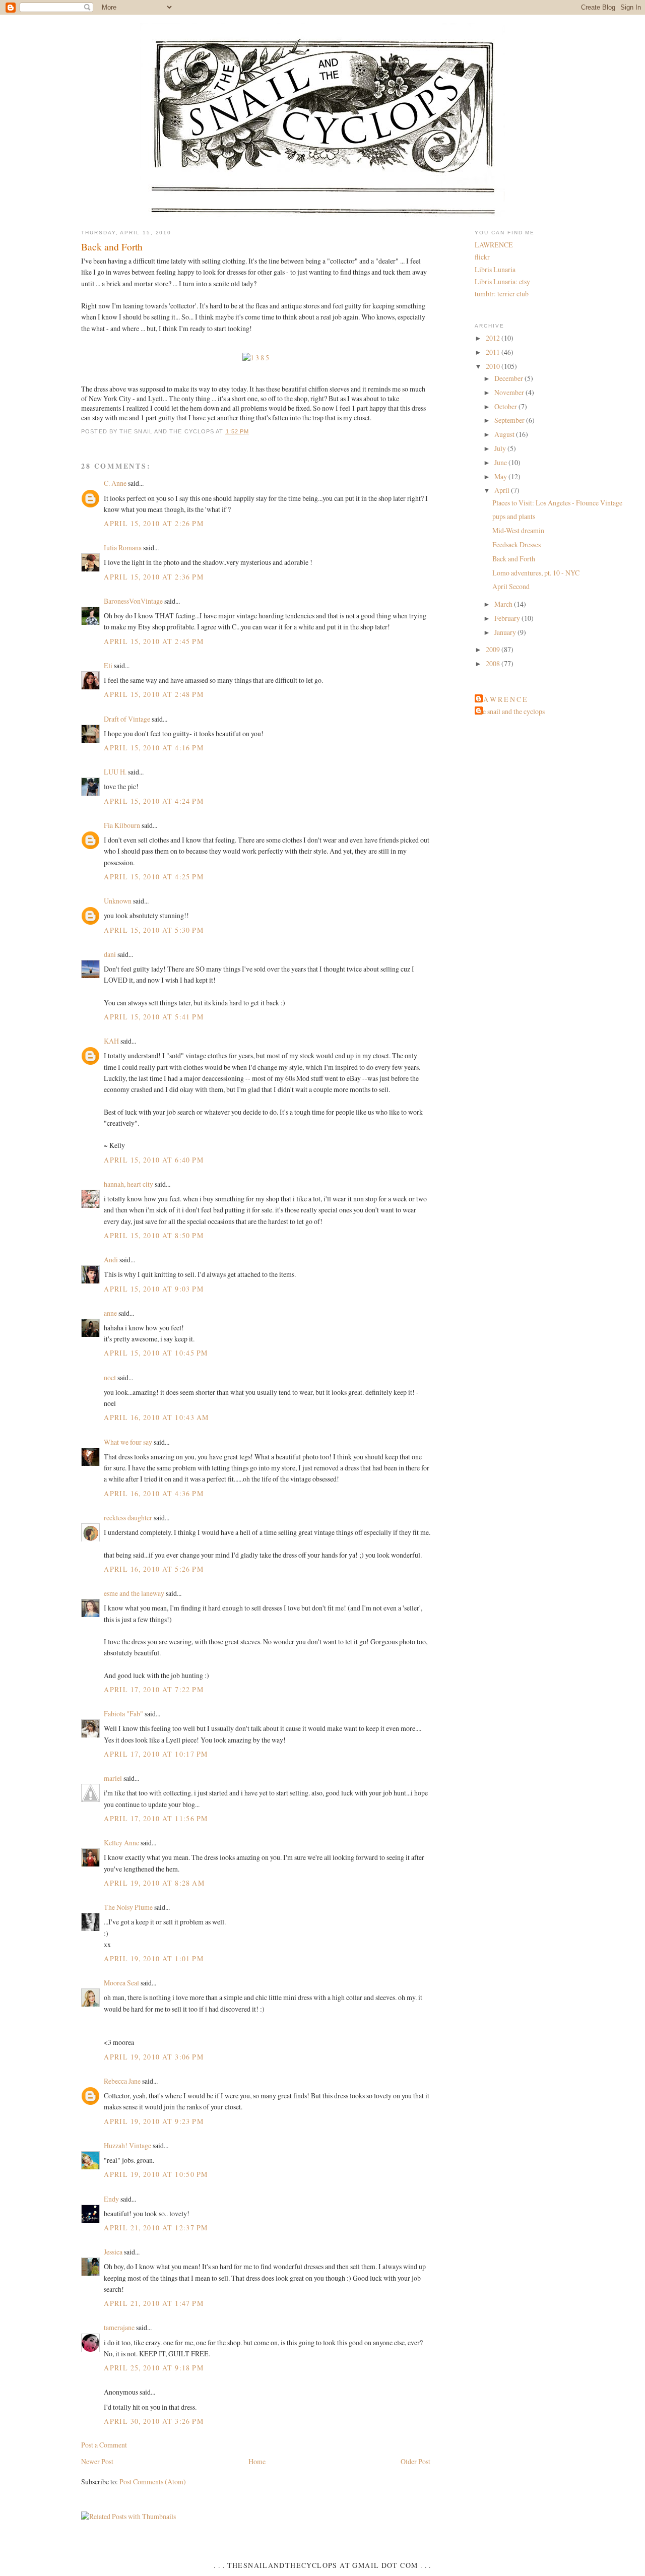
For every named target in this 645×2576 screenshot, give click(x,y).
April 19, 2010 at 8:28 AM (154, 1883)
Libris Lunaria (495, 269)
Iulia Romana (123, 548)
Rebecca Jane (122, 2081)
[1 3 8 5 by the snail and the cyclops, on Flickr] (256, 358)
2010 (494, 366)
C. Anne (115, 483)
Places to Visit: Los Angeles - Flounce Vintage (557, 503)
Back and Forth (112, 246)
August (505, 434)
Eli (108, 665)
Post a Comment (104, 2445)
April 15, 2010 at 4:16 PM (154, 748)
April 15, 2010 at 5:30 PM (154, 930)
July (501, 448)
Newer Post (97, 2461)
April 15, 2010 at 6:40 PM (154, 1160)
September (510, 420)
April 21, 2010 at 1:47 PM (154, 2303)
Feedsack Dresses (517, 544)
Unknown (118, 901)
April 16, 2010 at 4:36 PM (154, 1493)
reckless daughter (128, 1518)
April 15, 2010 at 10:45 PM (156, 1353)
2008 (494, 663)
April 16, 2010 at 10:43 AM (156, 1417)
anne (110, 1313)
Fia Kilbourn (122, 825)
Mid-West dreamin (518, 530)
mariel (113, 1778)
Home (257, 2461)
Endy (111, 2199)
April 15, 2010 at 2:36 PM (154, 577)
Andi (111, 1260)
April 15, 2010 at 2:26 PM (154, 523)
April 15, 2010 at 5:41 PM (154, 1017)
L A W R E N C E (502, 699)
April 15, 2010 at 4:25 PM (154, 877)
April (503, 490)
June (501, 462)
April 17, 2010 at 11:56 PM (156, 1818)
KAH (111, 1041)
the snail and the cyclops (511, 711)
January (506, 632)
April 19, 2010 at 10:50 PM (156, 2174)
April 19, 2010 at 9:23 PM (154, 2121)
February (508, 618)
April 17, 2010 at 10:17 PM (156, 1754)
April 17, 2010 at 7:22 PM (154, 1689)
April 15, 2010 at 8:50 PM (154, 1235)
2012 (494, 338)
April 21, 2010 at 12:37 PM (156, 2228)
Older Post (415, 2461)
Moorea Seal (121, 1983)
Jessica (113, 2252)
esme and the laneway (134, 1593)
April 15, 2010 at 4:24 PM (154, 801)
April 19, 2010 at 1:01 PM (154, 1958)
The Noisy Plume (128, 1907)
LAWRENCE (494, 245)
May (501, 476)
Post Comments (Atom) (153, 2482)
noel (110, 1377)
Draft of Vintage (127, 719)
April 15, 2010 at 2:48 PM (154, 694)
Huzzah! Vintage (127, 2145)
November (510, 392)
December (509, 378)
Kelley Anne (121, 1843)
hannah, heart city (128, 1184)
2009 (494, 649)
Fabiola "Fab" (123, 1714)
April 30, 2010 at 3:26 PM (154, 2421)
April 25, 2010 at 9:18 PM (154, 2368)
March (504, 604)
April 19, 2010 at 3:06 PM (154, 2057)
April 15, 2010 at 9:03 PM (154, 1289)
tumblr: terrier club (502, 294)
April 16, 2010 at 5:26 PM (154, 1569)
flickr (482, 257)
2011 (494, 352)
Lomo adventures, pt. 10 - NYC (536, 573)
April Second (511, 586)
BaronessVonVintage (133, 601)
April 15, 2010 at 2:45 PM (154, 641)
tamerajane (119, 2327)
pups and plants (514, 516)
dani (110, 954)
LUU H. (115, 772)
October (506, 406)
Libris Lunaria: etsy (502, 281)
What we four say (128, 1442)
